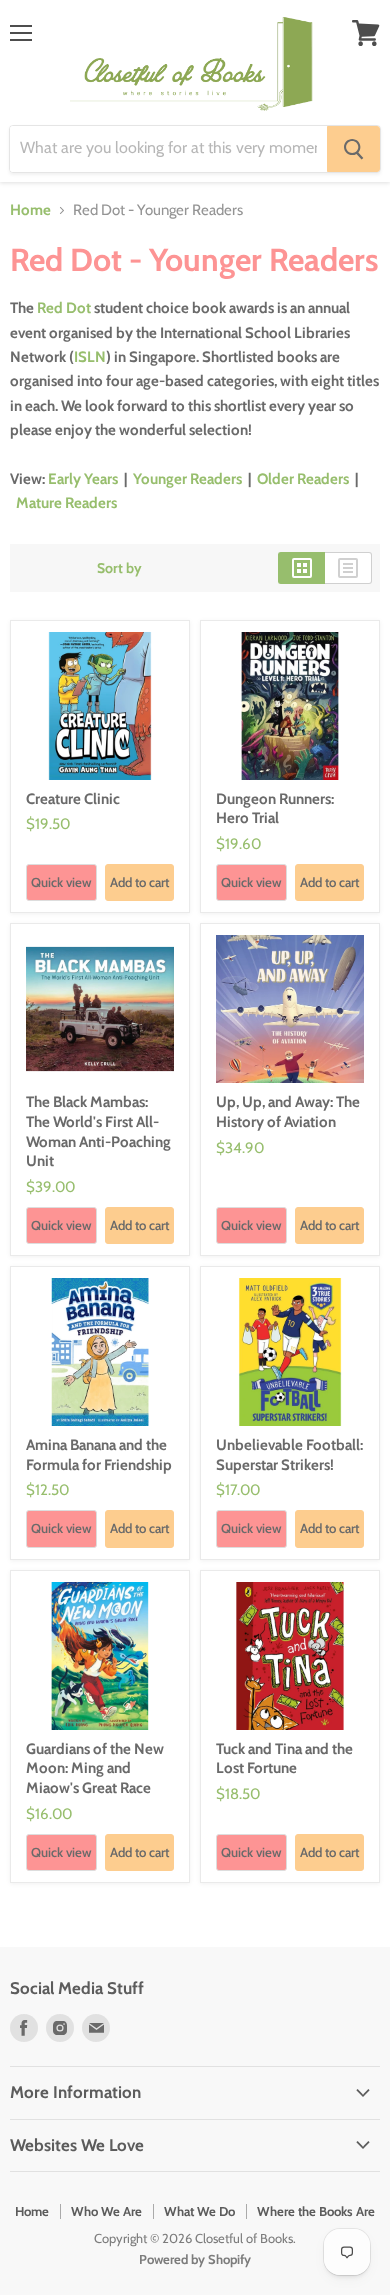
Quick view (61, 882)
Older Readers (303, 479)
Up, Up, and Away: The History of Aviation (288, 1112)
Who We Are (106, 2211)
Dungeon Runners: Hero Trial (275, 809)
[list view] (348, 568)
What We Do (199, 2211)
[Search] (353, 149)
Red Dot (64, 308)
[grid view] (301, 568)
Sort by (119, 568)
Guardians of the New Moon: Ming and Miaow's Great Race (95, 1768)
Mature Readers (66, 503)
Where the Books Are (316, 2211)
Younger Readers (187, 479)
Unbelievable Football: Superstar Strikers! (289, 1455)
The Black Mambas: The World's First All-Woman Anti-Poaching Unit (98, 1131)
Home (30, 210)
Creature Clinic (73, 799)
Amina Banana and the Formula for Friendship (99, 1455)
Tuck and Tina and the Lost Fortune (284, 1759)
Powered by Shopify (195, 2259)
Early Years (83, 479)
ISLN (90, 357)
